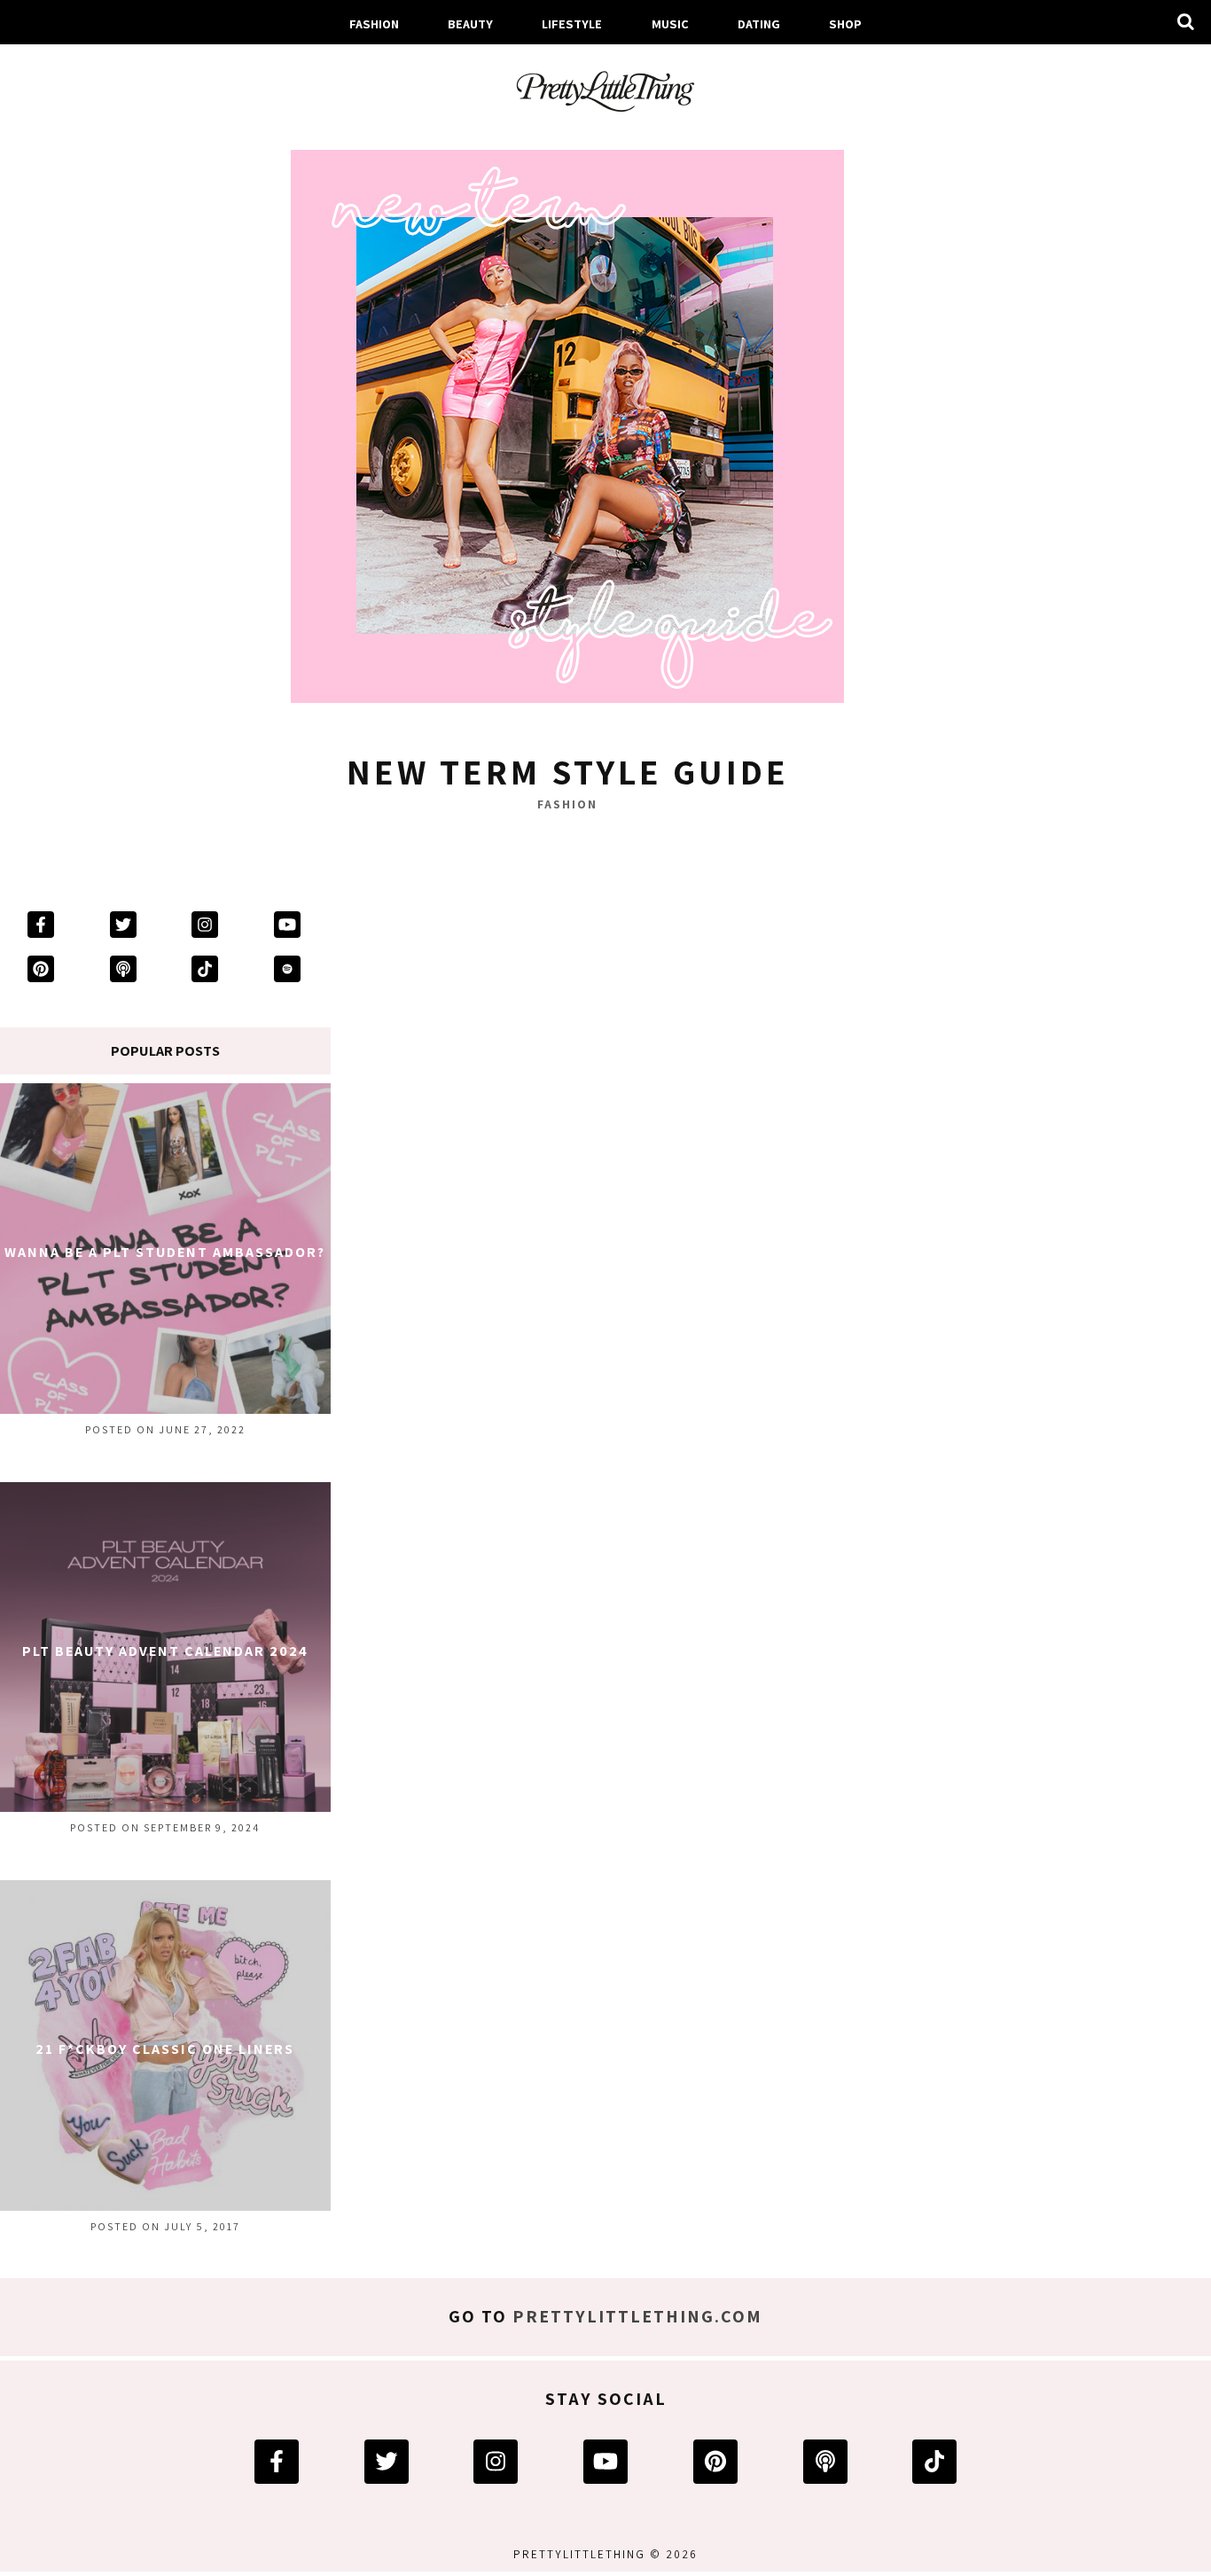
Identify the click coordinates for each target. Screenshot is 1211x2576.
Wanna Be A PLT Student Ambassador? (165, 1252)
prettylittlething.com (637, 2316)
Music (670, 23)
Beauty (470, 23)
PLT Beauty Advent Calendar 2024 (165, 1651)
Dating (759, 23)
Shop (845, 23)
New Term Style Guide (568, 771)
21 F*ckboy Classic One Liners (165, 2049)
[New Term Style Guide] (567, 432)
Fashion (374, 23)
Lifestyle (572, 23)
